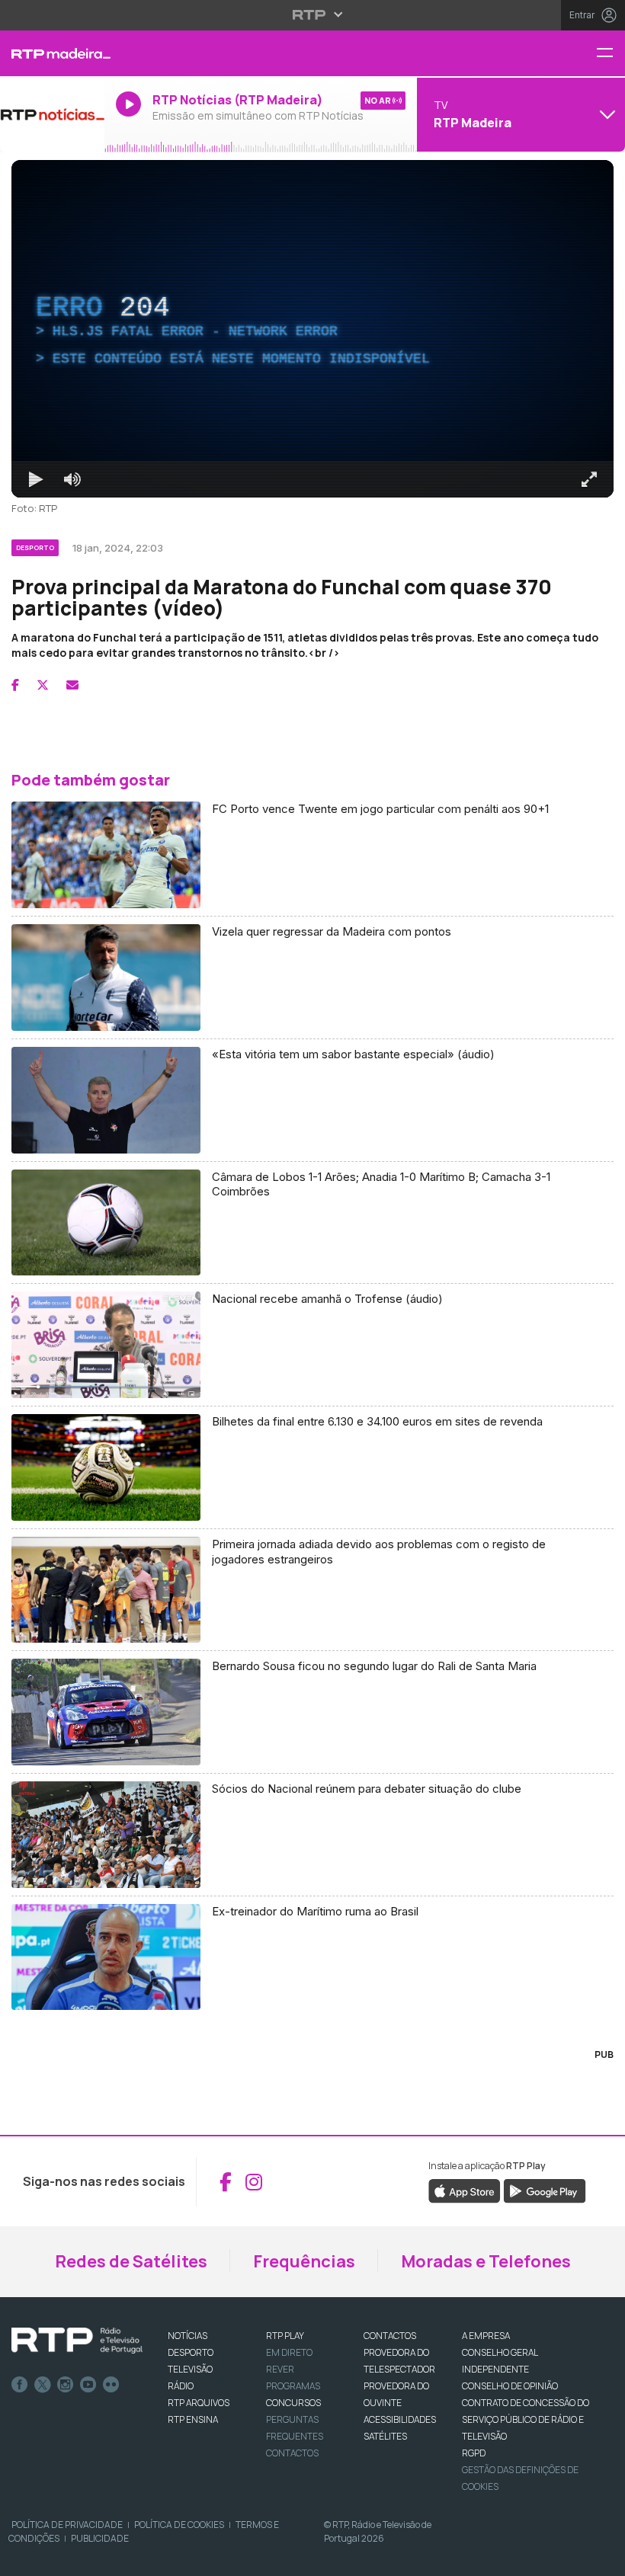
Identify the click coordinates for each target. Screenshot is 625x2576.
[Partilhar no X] (43, 685)
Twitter (43, 2385)
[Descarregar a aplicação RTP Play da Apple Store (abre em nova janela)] (465, 2190)
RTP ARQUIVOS (199, 2403)
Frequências (304, 2261)
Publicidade (100, 2538)
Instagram (66, 2385)
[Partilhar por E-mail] (72, 685)
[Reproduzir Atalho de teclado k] (36, 479)
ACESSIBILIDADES (400, 2419)
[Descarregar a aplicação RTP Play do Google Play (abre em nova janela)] (545, 2190)
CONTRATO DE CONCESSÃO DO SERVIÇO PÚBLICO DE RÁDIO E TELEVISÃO (526, 2419)
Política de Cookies (179, 2525)
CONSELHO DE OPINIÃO (510, 2386)
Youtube (88, 2385)
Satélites (385, 2436)
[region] (312, 329)
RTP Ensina (193, 2419)
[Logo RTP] (77, 2341)
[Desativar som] (72, 479)
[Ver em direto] (52, 114)
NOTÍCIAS (187, 2336)
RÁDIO (181, 2386)
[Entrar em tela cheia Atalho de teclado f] (589, 479)
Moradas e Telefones (486, 2261)
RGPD (474, 2453)
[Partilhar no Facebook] (15, 685)
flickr (111, 2385)
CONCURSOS (293, 2403)
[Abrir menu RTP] (313, 14)
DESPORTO (191, 2352)
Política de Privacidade (67, 2525)
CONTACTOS (390, 2336)
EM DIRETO (289, 2352)
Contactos (292, 2453)
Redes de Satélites (131, 2261)
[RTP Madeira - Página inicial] (52, 53)
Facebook (20, 2385)
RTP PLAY (285, 2336)
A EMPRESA (486, 2336)
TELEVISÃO (190, 2369)
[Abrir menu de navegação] (611, 54)
